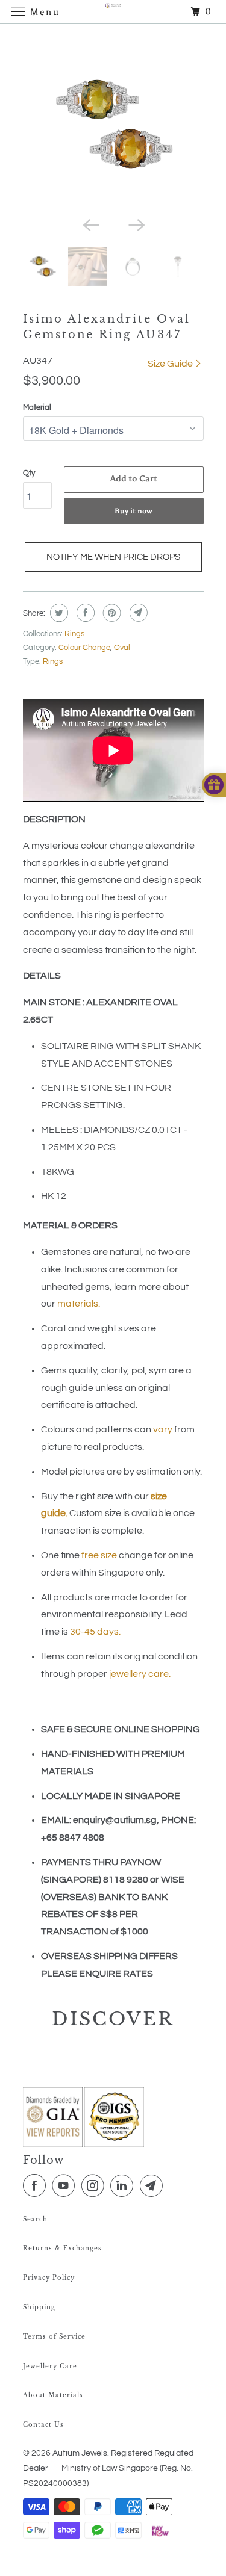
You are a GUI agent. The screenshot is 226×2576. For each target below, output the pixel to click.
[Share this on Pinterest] (111, 613)
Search (35, 2219)
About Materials (53, 2395)
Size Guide (171, 364)
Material (37, 407)
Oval (122, 648)
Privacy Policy (49, 2278)
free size (99, 1555)
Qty (29, 473)
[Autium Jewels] (113, 12)
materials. (79, 1304)
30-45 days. (95, 1632)
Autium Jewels (80, 2453)
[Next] (136, 224)
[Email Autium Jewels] (154, 2186)
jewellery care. (140, 1674)
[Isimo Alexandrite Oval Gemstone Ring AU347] (113, 123)
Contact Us (43, 2425)
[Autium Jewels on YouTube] (66, 2186)
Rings (74, 634)
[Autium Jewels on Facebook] (37, 2186)
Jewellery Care (50, 2366)
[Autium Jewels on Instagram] (95, 2186)
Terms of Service (54, 2337)
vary (163, 1429)
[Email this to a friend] (137, 613)
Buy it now (133, 511)
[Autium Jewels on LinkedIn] (124, 2186)
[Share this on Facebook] (84, 613)
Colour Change (84, 648)
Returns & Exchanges (62, 2248)
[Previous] (90, 224)
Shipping (39, 2307)
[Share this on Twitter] (58, 613)
